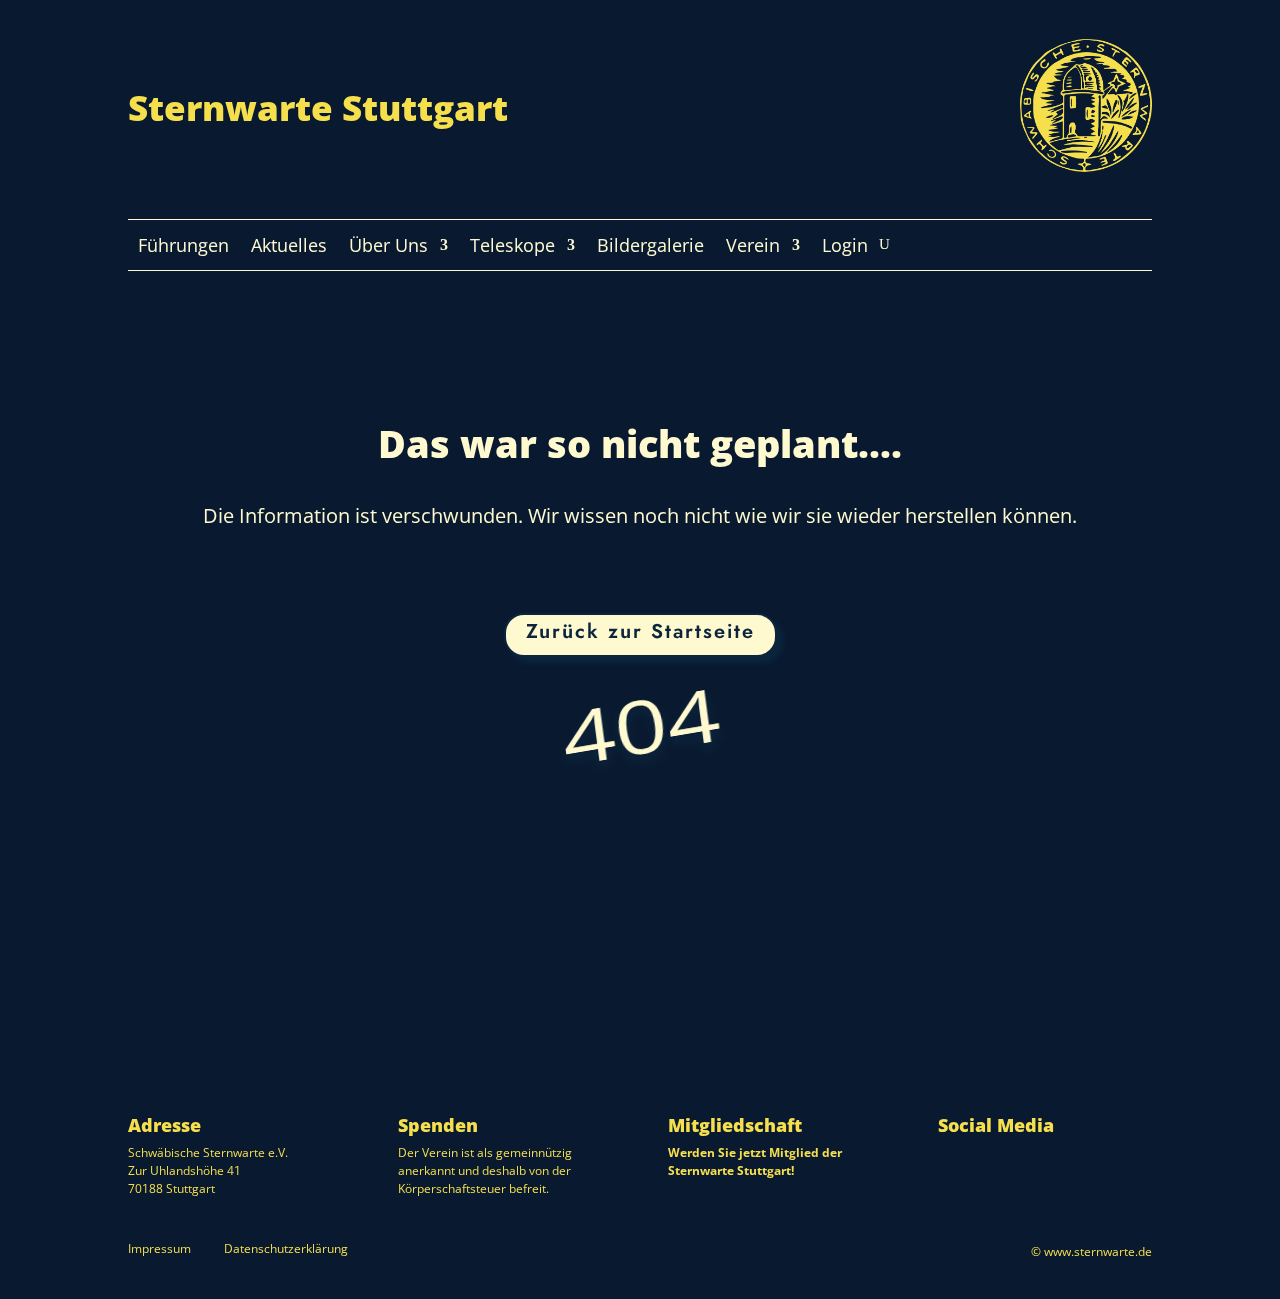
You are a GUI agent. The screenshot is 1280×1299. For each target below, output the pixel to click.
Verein (753, 247)
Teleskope (512, 247)
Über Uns (388, 247)
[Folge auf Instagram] (950, 1158)
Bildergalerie (650, 247)
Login (845, 247)
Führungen (183, 247)
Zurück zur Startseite (640, 631)
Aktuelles (289, 247)
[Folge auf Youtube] (982, 1158)
